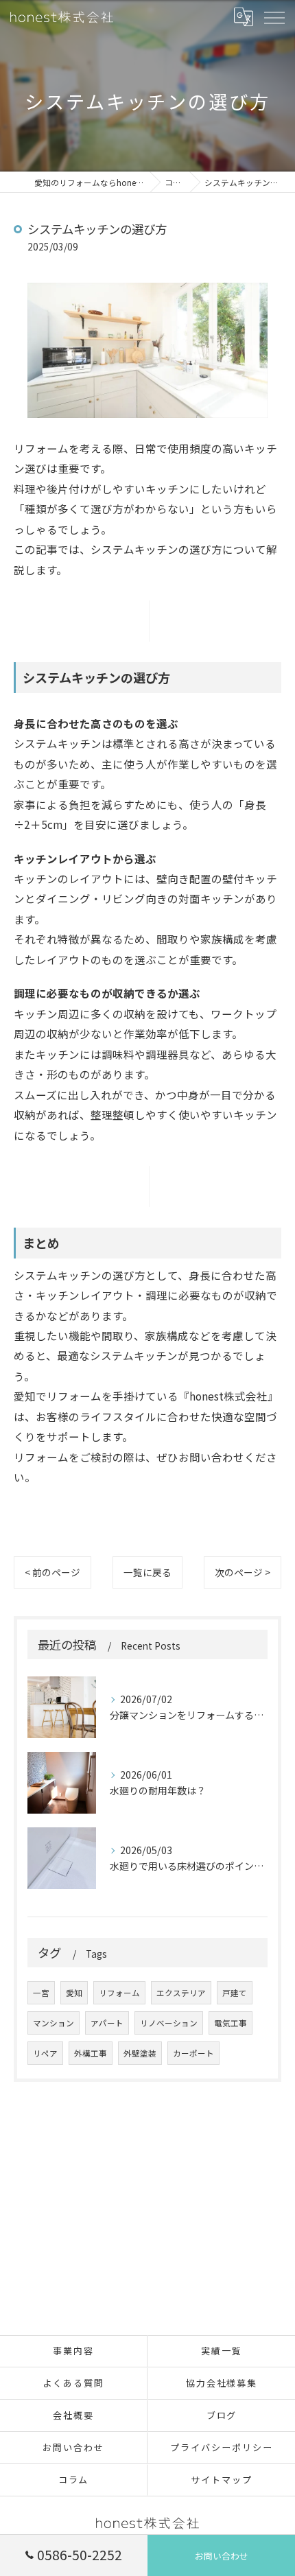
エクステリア (181, 1993)
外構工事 (91, 2053)
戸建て (235, 1993)
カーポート (193, 2053)
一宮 (41, 1993)
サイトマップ (222, 2480)
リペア (45, 2053)
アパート (107, 2023)
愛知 (74, 1993)
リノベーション (169, 2023)
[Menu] (274, 17)
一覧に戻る (147, 1572)
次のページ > (243, 1572)
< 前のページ (52, 1572)
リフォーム (119, 1993)
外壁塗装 (140, 2053)
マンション (54, 2023)
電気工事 (231, 2023)
